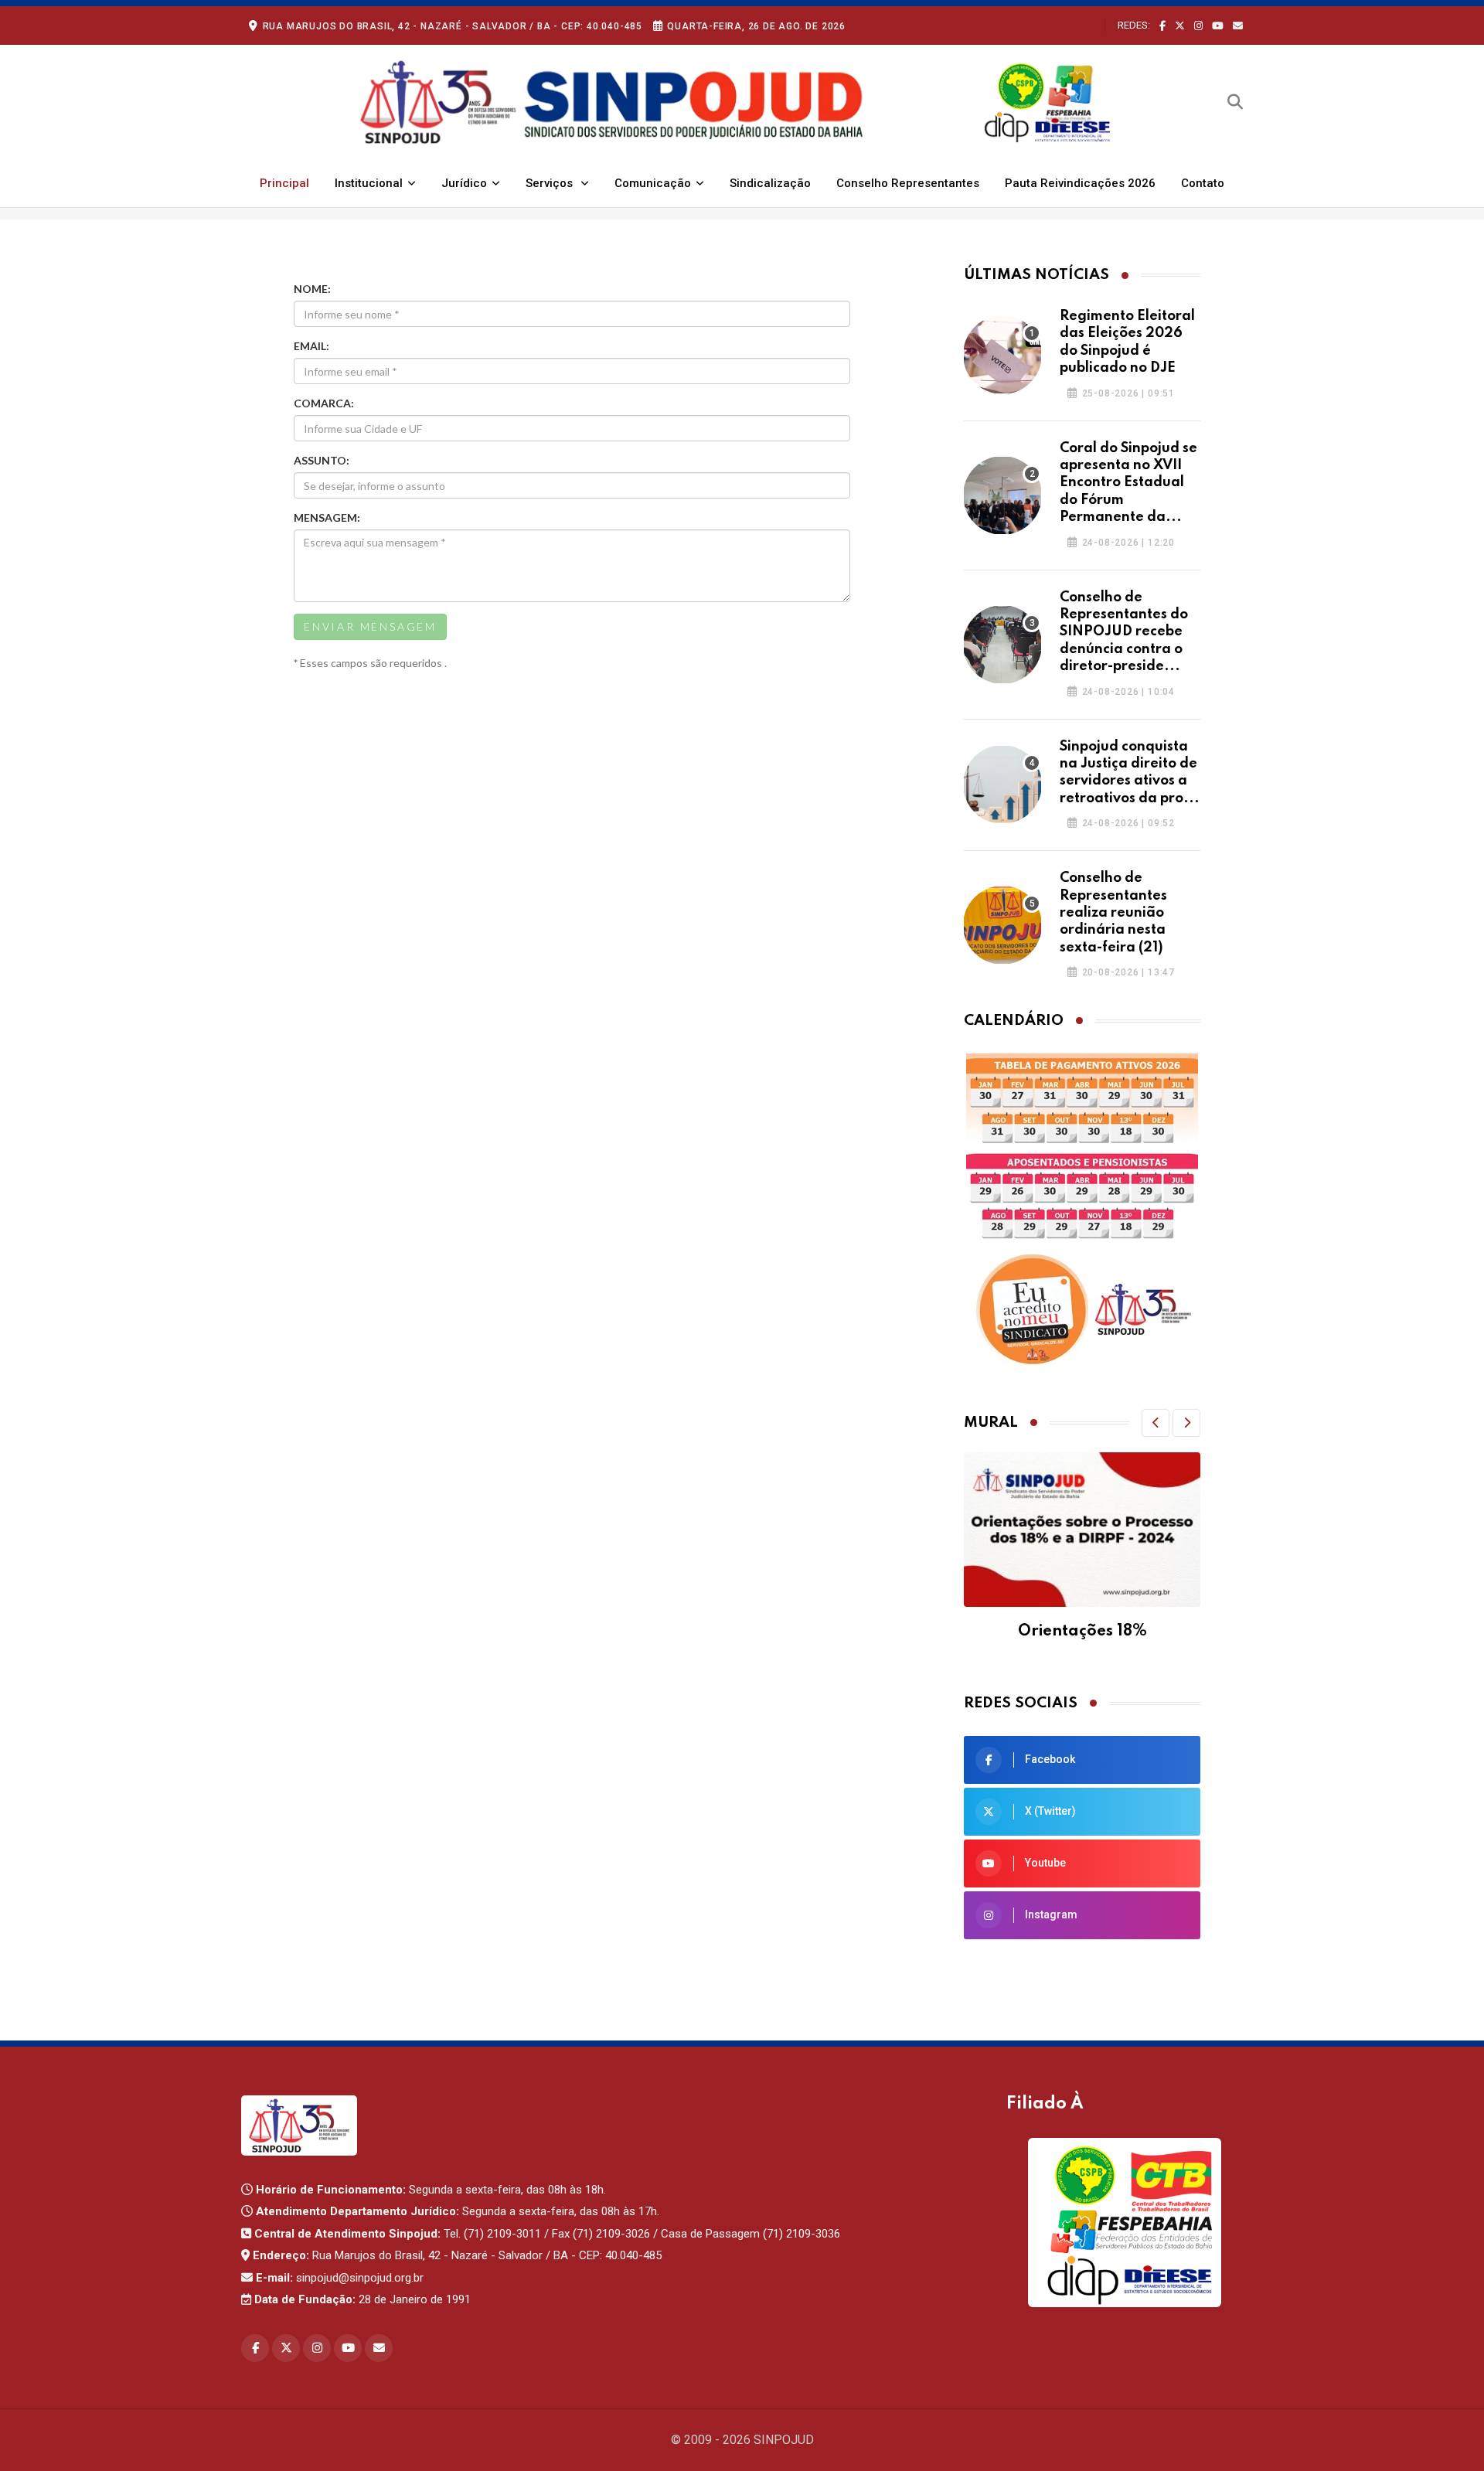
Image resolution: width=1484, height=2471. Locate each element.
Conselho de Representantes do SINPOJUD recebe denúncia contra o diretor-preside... (1124, 632)
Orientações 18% (1082, 1632)
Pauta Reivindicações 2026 (1080, 183)
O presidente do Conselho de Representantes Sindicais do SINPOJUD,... (1002, 925)
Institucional (369, 183)
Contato (1203, 183)
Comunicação (653, 183)
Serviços (551, 183)
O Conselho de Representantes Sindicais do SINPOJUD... (1002, 645)
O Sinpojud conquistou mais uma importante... (1002, 785)
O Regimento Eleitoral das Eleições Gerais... (1002, 355)
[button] (1156, 1423)
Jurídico (464, 183)
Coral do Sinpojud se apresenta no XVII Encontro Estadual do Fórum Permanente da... (1128, 483)
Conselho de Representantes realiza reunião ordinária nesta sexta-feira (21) (1113, 913)
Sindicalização (770, 183)
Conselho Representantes (908, 183)
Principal (284, 183)
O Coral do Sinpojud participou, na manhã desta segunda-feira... (1002, 495)
